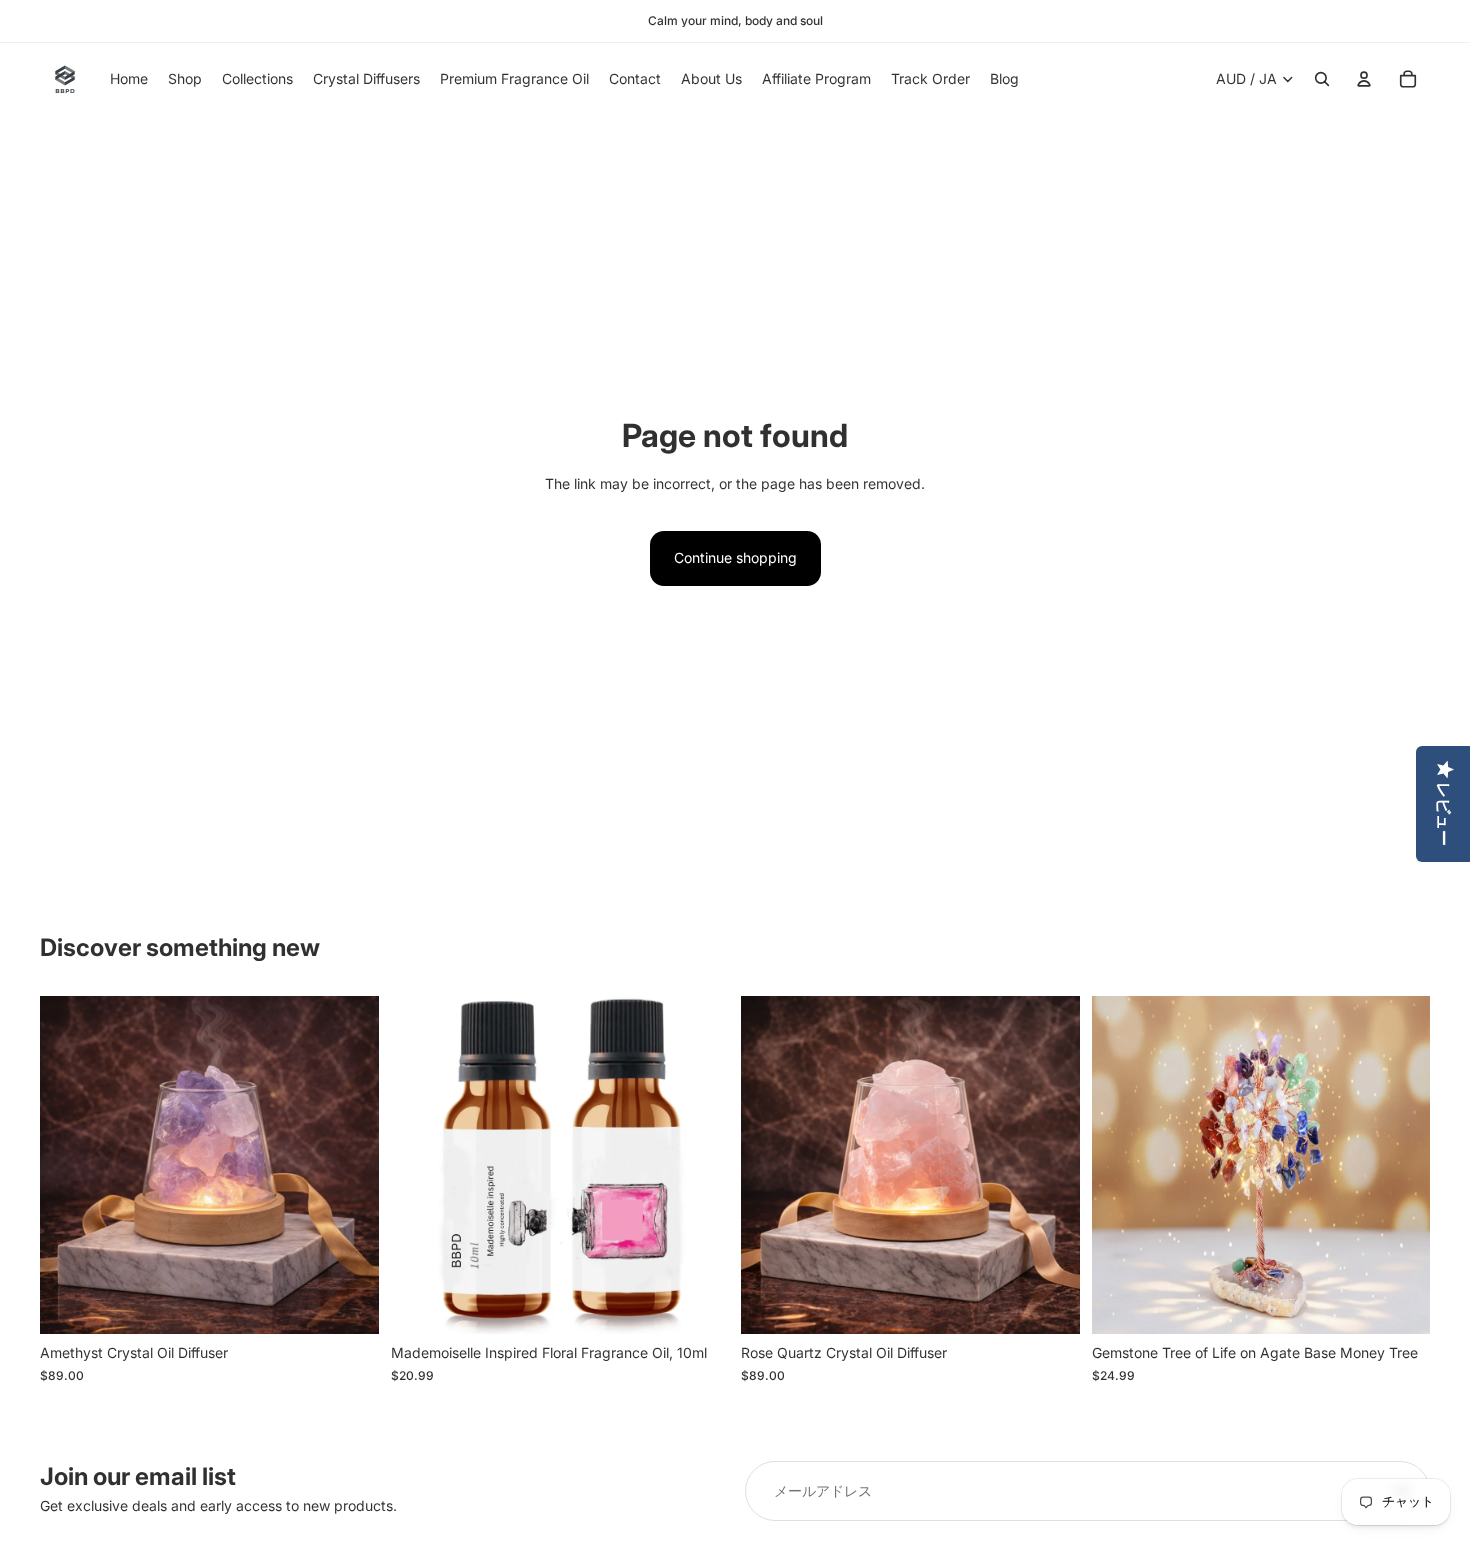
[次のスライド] (349, 1165)
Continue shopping (735, 557)
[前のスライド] (70, 1165)
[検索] (1322, 79)
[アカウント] (1364, 79)
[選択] (1399, 1304)
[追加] (348, 1304)
